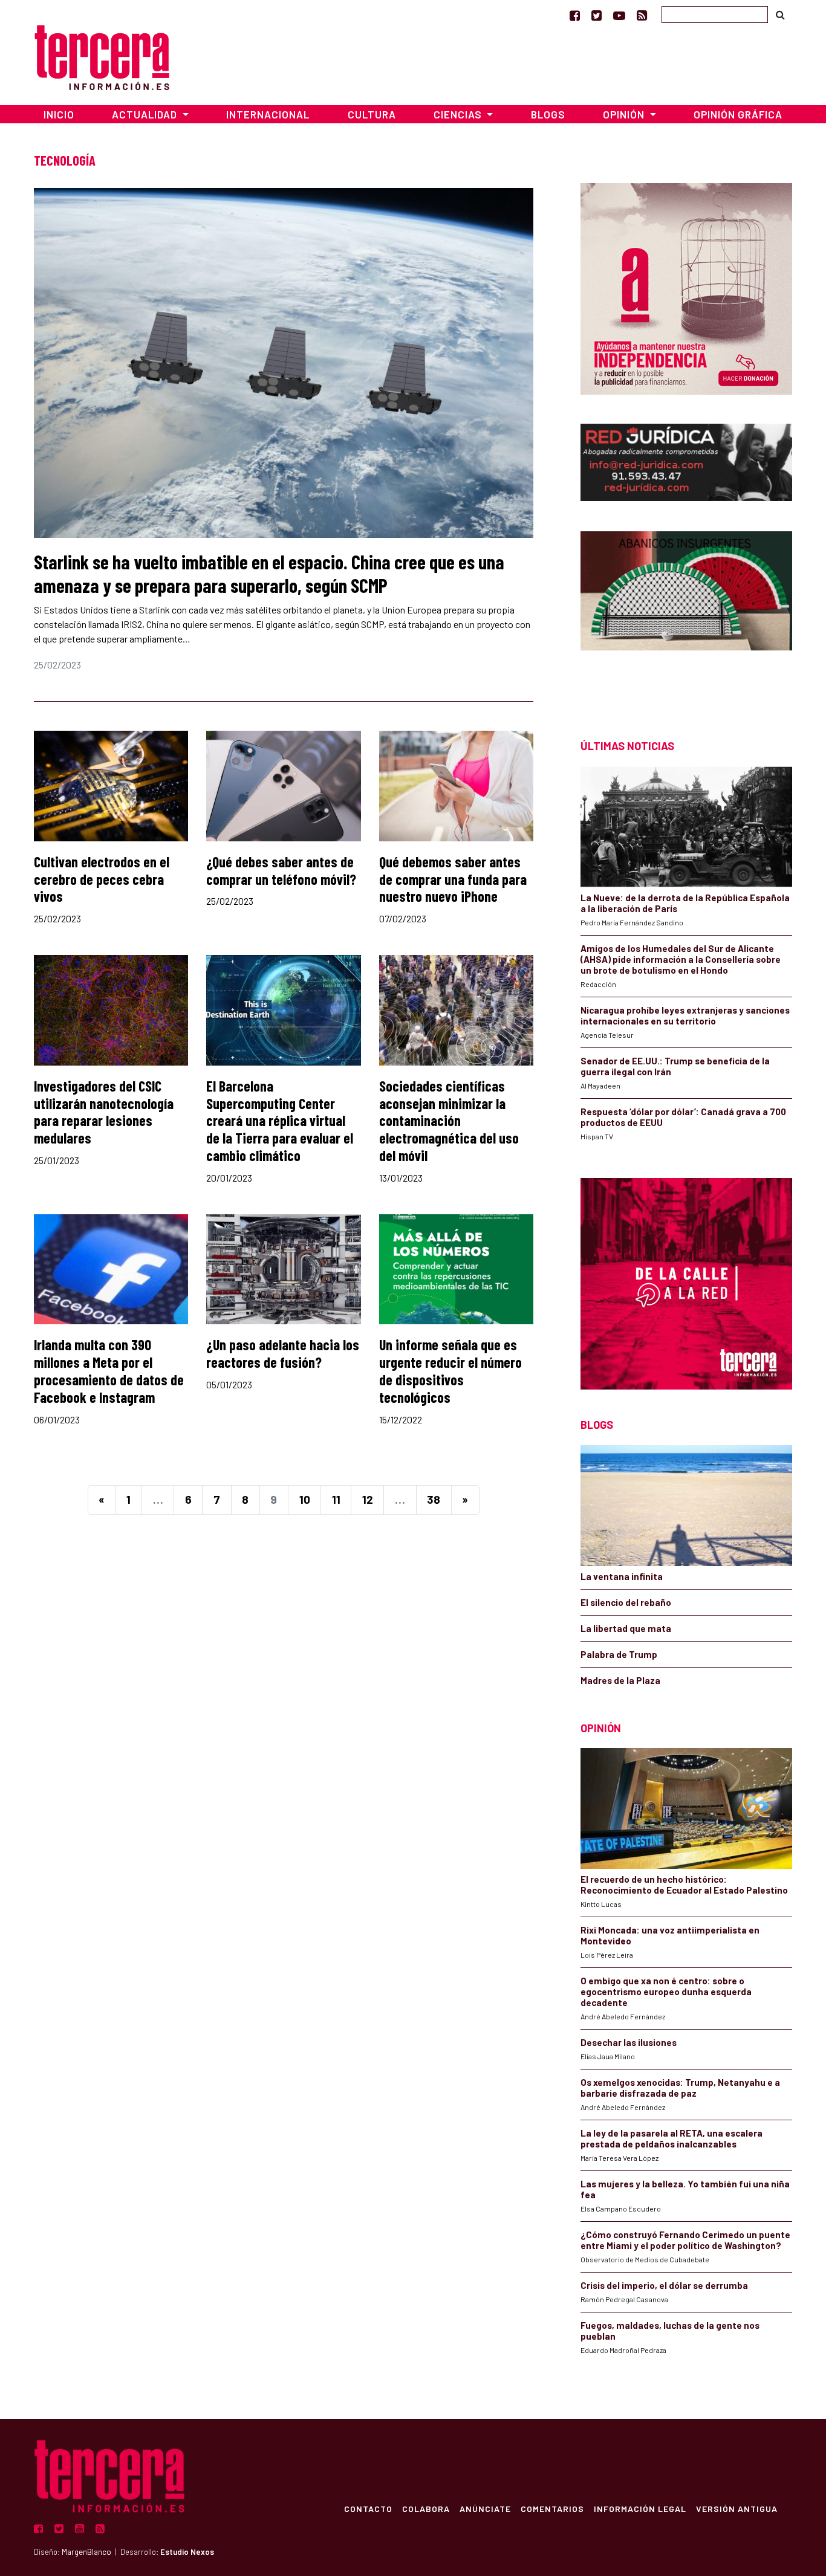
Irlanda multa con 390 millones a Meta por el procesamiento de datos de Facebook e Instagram (109, 1371)
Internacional (268, 114)
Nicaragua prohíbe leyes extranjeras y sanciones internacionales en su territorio (685, 1015)
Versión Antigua (737, 2508)
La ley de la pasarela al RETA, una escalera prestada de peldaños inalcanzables (672, 2138)
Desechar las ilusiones (629, 2042)
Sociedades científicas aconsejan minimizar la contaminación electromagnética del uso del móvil (449, 1121)
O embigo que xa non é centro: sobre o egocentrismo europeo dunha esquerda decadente (666, 1992)
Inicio (59, 114)
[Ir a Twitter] (597, 15)
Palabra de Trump (619, 1654)
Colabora (426, 2508)
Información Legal (640, 2508)
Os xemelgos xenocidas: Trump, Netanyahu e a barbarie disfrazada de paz (680, 2088)
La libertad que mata (626, 1628)
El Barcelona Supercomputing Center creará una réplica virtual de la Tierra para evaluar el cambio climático (280, 1121)
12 (368, 1499)
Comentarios (552, 2508)
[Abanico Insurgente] (686, 614)
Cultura (372, 114)
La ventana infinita (622, 1576)
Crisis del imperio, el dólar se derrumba (664, 2285)
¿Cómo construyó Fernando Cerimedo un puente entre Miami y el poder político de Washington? (685, 2240)
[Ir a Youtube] (619, 15)
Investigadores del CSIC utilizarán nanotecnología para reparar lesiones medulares (104, 1112)
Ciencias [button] (459, 114)
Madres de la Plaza (620, 1680)
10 (305, 1499)
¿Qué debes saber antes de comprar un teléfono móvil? (281, 870)
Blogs (548, 114)
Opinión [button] (625, 114)
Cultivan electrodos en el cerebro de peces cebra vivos (102, 879)
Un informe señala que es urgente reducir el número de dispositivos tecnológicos (450, 1371)
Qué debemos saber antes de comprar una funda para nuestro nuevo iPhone (453, 879)
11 (336, 1499)
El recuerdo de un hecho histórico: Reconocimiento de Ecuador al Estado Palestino (684, 1885)
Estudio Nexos (187, 2552)
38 (434, 1499)
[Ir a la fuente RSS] (642, 15)
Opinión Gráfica (738, 114)
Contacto (368, 2508)
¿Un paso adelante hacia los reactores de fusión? (283, 1353)
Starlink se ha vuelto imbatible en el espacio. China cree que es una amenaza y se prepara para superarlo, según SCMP (269, 573)
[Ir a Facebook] (575, 15)
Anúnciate (485, 2508)
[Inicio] (102, 56)
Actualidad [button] (146, 114)
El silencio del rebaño (626, 1602)
